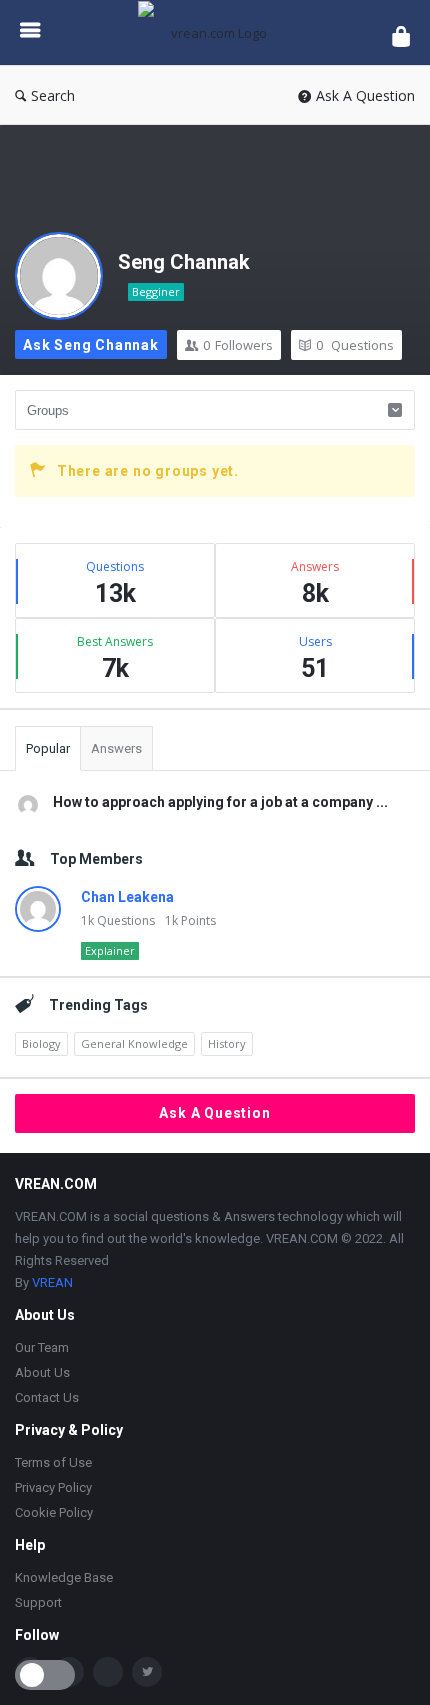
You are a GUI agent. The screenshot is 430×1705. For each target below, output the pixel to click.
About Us (42, 1372)
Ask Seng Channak (91, 345)
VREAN (52, 1282)
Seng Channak (184, 262)
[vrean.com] (216, 32)
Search (53, 95)
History (227, 1043)
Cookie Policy (54, 1512)
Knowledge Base (64, 1577)
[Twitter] (147, 1672)
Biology (41, 1043)
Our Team (42, 1347)
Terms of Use (53, 1462)
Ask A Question (365, 95)
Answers (116, 748)
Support (38, 1602)
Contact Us (47, 1397)
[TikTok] (108, 1672)
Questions (355, 345)
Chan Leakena (127, 897)
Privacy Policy (53, 1487)
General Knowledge (134, 1043)
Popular (48, 748)
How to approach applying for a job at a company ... (220, 802)
